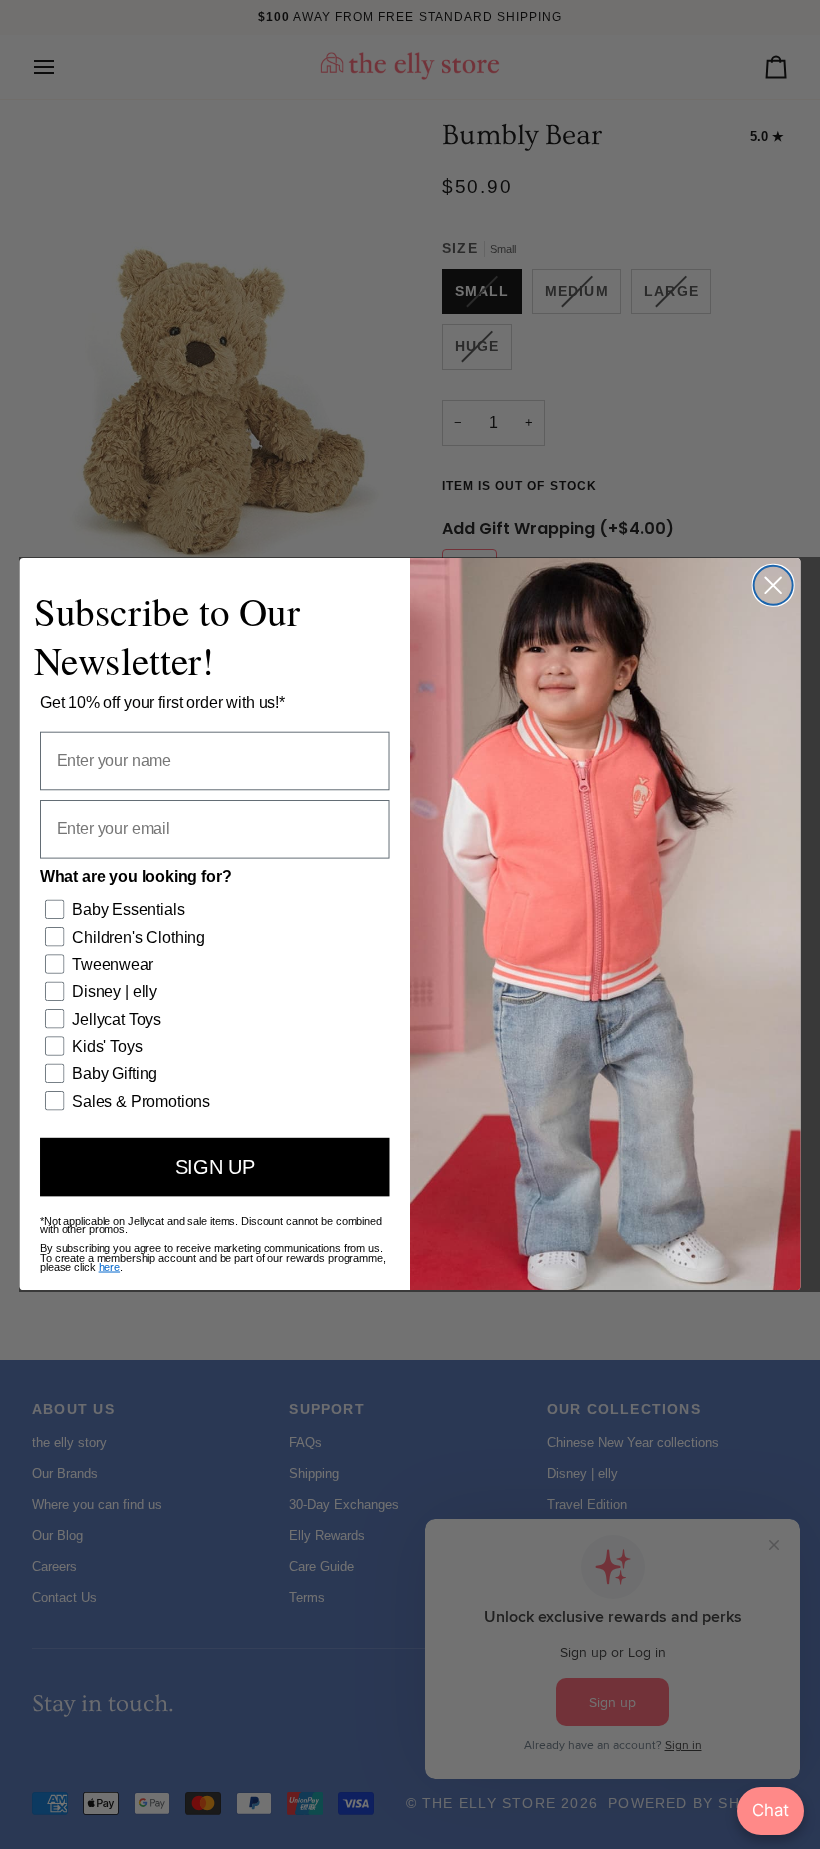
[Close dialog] (773, 585)
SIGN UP (215, 1167)
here (109, 1267)
